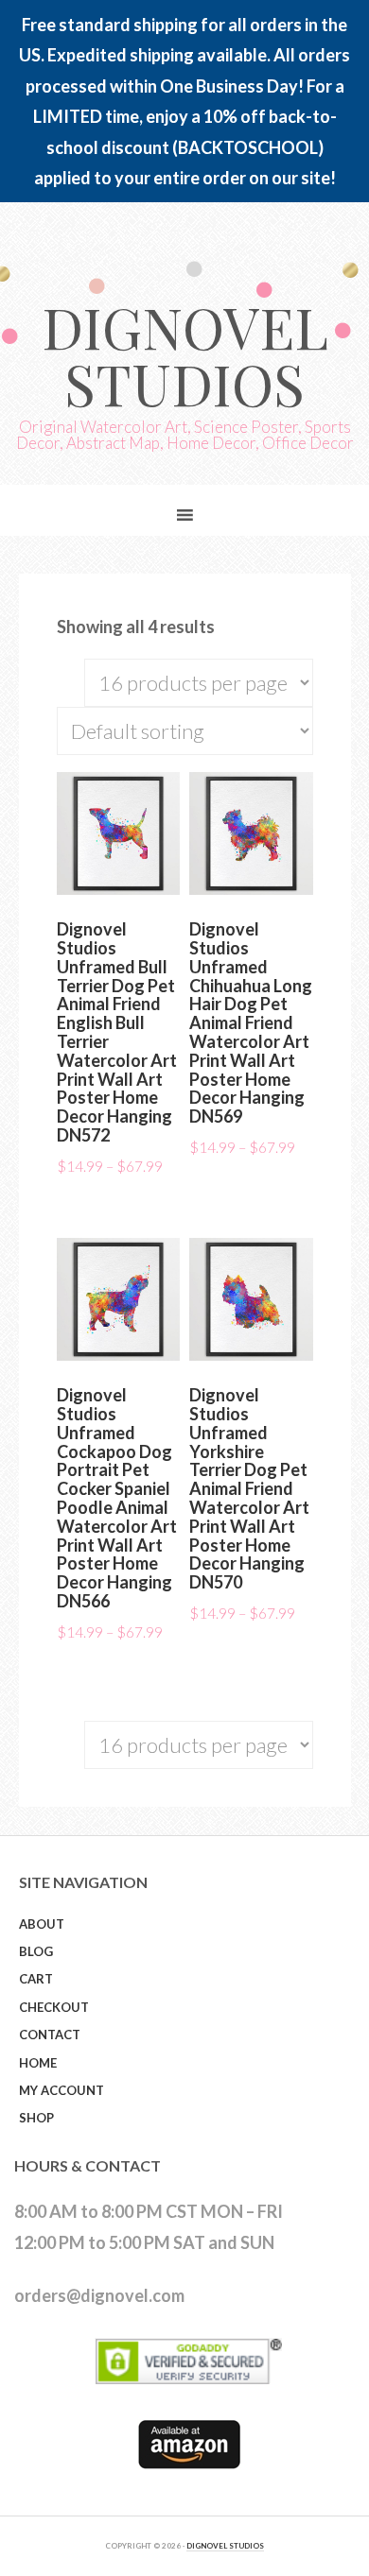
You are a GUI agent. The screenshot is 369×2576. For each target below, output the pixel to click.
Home (38, 2063)
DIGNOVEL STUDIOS (225, 2546)
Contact (50, 2035)
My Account (61, 2090)
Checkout (54, 2007)
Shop (36, 2118)
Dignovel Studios (185, 354)
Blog (36, 1951)
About (42, 1924)
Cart (36, 1979)
